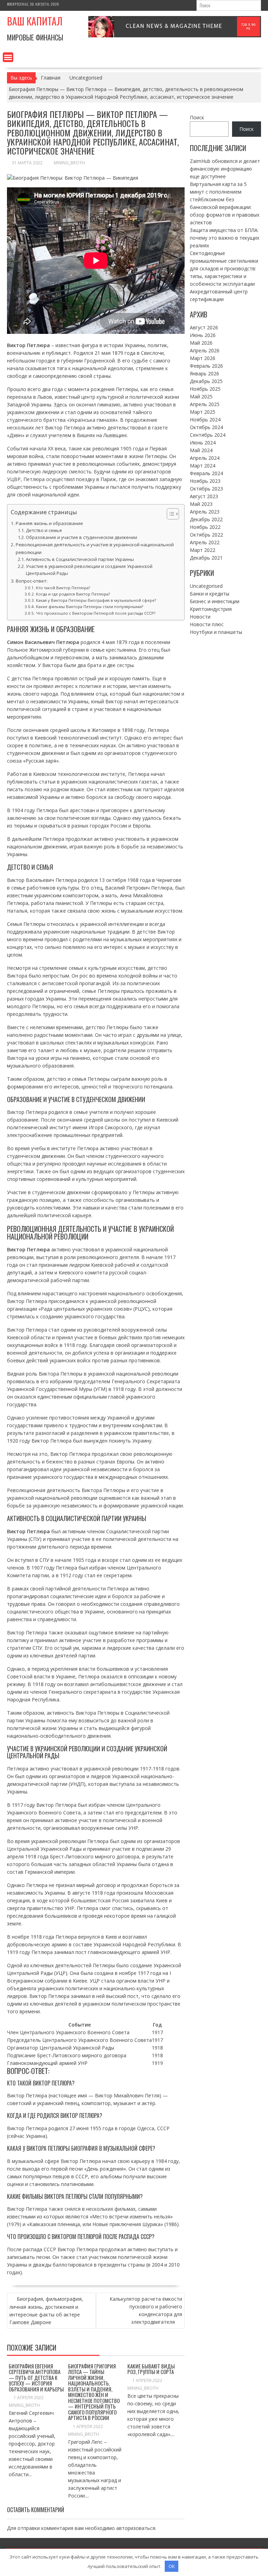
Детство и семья (44, 530)
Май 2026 (201, 343)
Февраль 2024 (206, 473)
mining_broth (69, 163)
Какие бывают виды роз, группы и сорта (151, 2369)
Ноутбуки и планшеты (216, 632)
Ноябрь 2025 (205, 389)
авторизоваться (136, 2528)
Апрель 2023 (205, 512)
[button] (169, 514)
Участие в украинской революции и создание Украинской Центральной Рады (89, 570)
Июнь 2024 (203, 443)
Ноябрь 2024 (205, 420)
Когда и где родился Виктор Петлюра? (73, 594)
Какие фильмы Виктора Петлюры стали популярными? (89, 606)
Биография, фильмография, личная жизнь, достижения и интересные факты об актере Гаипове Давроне (46, 2311)
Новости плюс (207, 624)
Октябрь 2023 (206, 489)
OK (172, 2566)
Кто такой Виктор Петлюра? (63, 588)
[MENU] (8, 57)
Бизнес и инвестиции (215, 601)
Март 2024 (203, 466)
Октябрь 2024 (206, 427)
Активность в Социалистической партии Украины (80, 559)
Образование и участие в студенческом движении (81, 537)
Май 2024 (201, 450)
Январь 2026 (204, 373)
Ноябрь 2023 (205, 481)
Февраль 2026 (206, 366)
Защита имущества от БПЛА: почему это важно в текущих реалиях (225, 238)
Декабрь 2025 (206, 381)
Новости (200, 617)
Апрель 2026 (205, 350)
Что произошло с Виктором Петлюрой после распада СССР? (95, 613)
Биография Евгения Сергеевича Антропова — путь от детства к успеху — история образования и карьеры (36, 2377)
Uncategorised (206, 586)
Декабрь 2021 (206, 558)
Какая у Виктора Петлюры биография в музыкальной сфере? (96, 600)
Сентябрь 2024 (208, 435)
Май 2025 (201, 396)
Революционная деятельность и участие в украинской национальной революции (95, 548)
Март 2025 (203, 412)
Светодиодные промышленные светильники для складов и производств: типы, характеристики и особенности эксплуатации (224, 268)
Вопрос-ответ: (32, 581)
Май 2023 (201, 504)
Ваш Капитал (35, 21)
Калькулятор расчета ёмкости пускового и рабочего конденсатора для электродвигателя (146, 2310)
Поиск (197, 117)
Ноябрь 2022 (205, 527)
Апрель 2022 (205, 542)
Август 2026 (204, 327)
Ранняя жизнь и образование (49, 523)
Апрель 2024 (205, 458)
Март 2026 (203, 358)
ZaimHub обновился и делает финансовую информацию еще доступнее (225, 169)
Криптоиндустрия (211, 609)
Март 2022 (203, 550)
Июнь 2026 (203, 335)
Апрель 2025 (205, 404)
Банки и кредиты (210, 594)
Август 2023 (204, 496)
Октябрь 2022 (206, 535)
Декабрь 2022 (206, 519)
